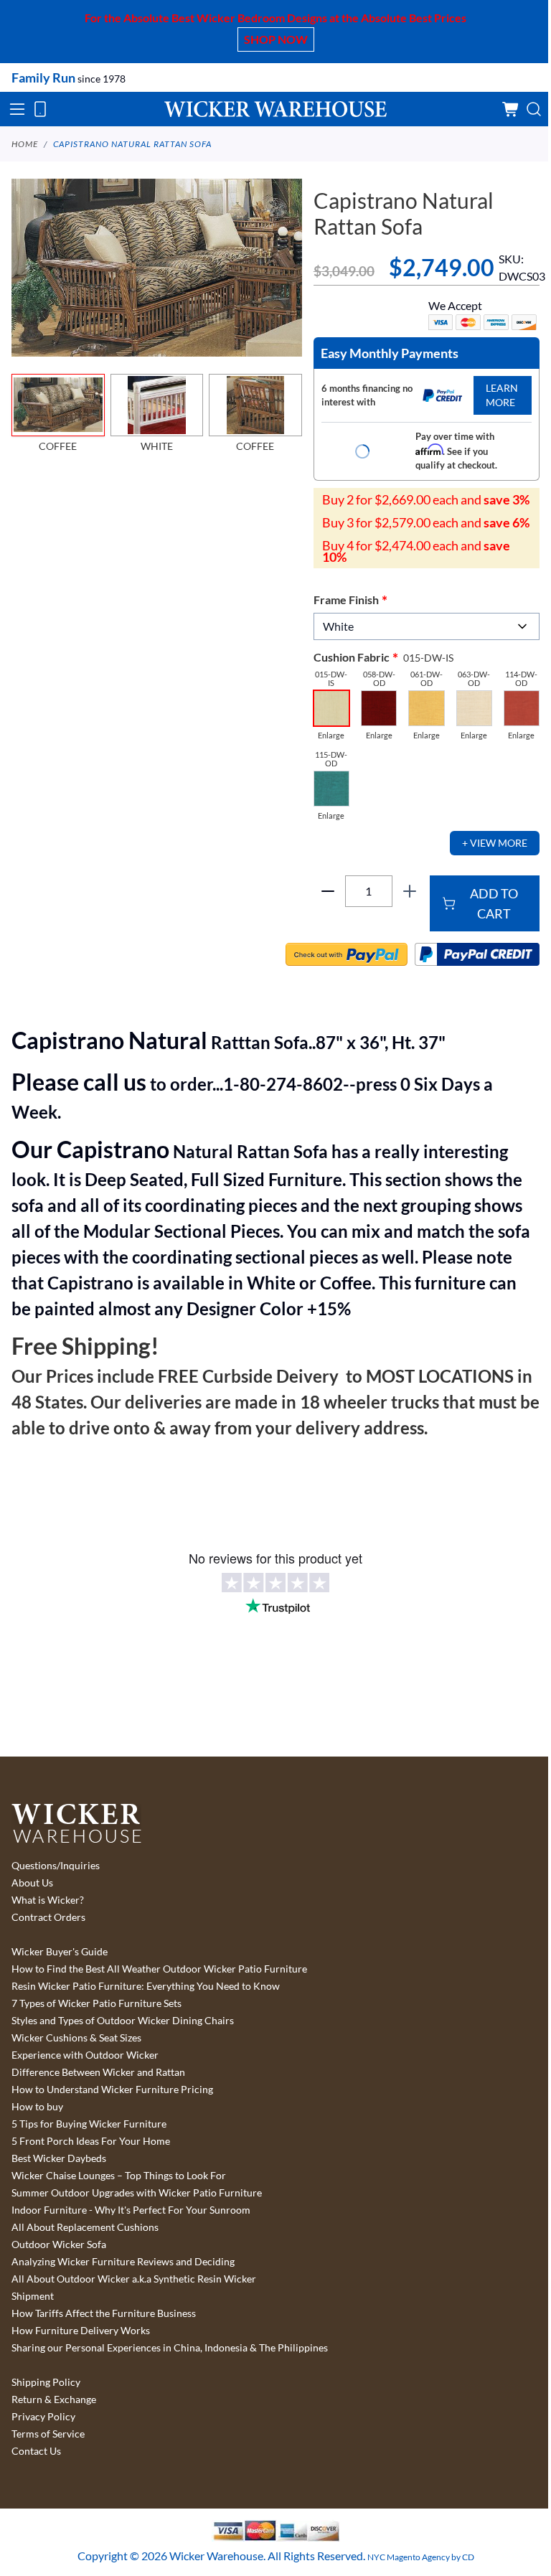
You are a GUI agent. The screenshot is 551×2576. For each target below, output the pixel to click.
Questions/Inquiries (56, 1866)
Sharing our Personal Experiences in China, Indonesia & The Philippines (170, 2348)
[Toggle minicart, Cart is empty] (511, 109)
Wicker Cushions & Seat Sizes (76, 2038)
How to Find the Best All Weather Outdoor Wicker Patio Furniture (159, 1969)
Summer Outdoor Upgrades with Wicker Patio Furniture (137, 2193)
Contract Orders (48, 1917)
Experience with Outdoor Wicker (85, 2055)
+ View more (495, 843)
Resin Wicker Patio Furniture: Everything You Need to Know (146, 1986)
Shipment (33, 2296)
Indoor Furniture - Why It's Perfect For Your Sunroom (131, 2210)
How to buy (37, 2107)
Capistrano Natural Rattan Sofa (132, 144)
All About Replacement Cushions (85, 2227)
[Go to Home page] (275, 109)
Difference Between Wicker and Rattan (98, 2072)
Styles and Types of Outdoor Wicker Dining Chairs (123, 2021)
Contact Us (36, 2451)
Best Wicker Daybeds (59, 2158)
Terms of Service (48, 2434)
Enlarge (331, 735)
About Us (32, 1883)
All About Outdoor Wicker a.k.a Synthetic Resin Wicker (134, 2279)
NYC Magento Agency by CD (421, 2557)
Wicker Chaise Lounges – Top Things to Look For (119, 2176)
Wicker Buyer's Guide (60, 1952)
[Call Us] (40, 109)
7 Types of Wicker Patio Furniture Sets (96, 2003)
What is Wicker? (48, 1900)
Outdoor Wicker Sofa (59, 2244)
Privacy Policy (43, 2417)
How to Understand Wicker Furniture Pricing (112, 2090)
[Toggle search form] (534, 109)
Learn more (502, 395)
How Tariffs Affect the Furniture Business (104, 2313)
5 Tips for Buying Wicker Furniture (89, 2124)
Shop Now (276, 39)
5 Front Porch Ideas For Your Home (91, 2141)
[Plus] (410, 891)
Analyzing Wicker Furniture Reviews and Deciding (123, 2262)
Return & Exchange (54, 2399)
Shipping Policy (46, 2382)
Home (25, 144)
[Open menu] (17, 109)
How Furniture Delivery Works (81, 2331)
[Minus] (328, 891)
